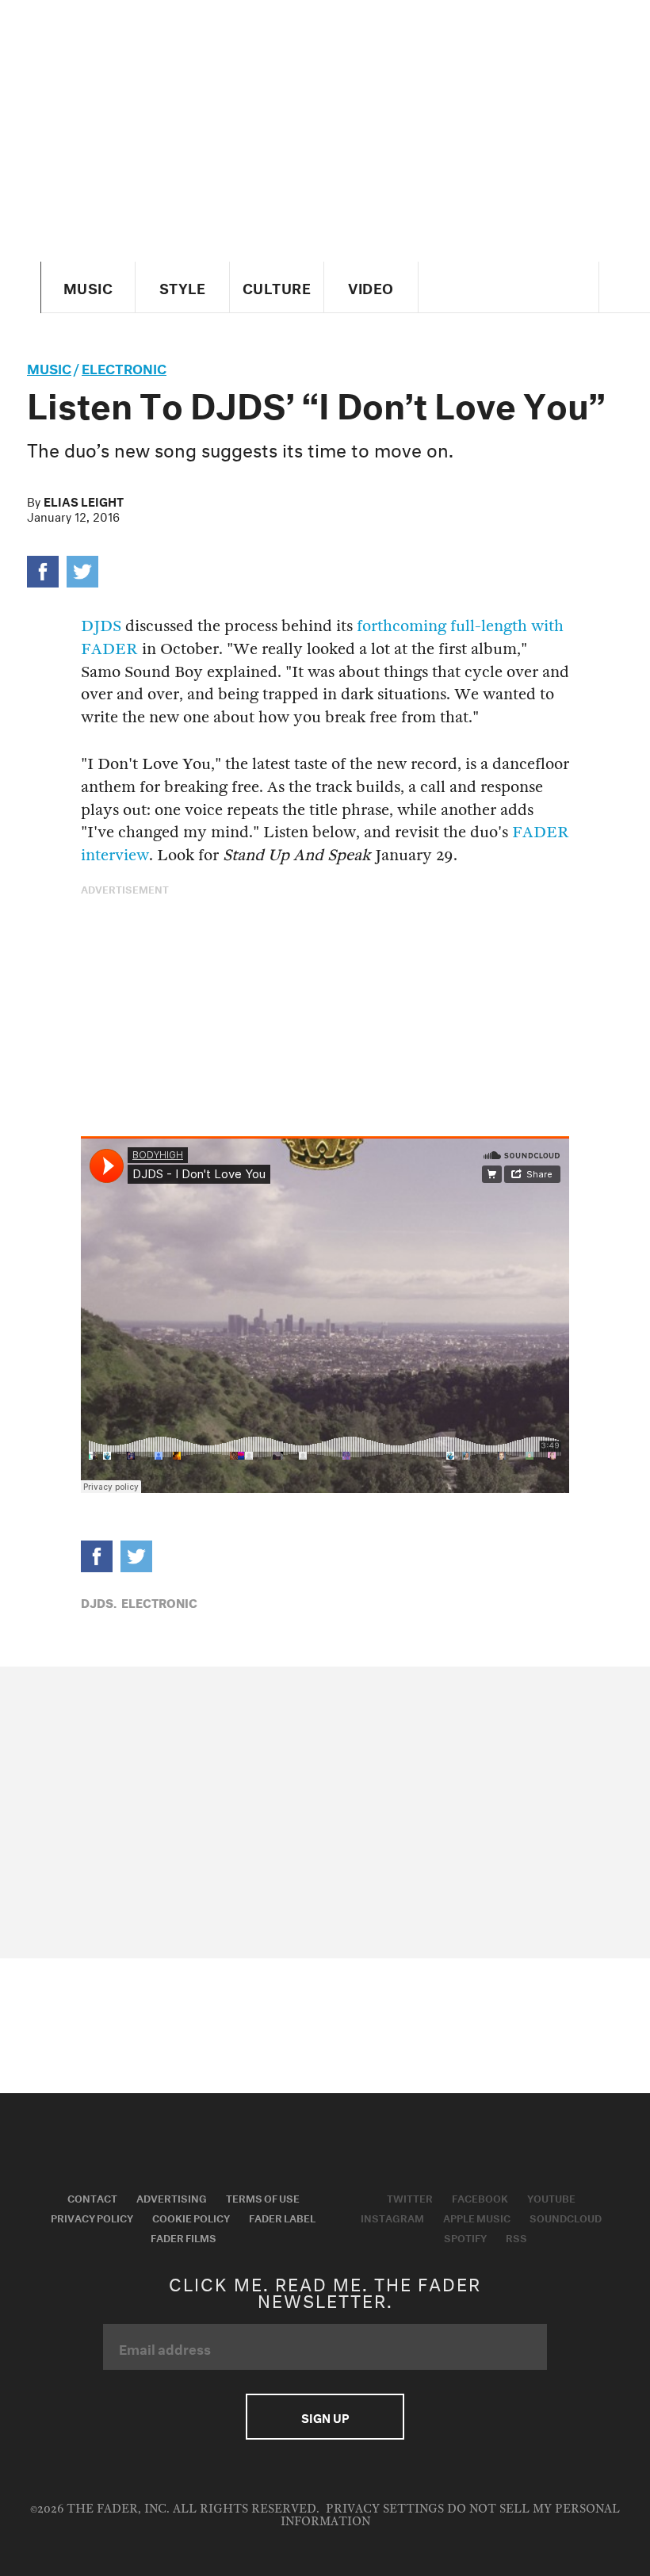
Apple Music (477, 2217)
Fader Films (184, 2237)
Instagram (392, 2217)
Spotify (465, 2237)
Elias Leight (84, 500)
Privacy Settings (385, 2509)
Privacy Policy (92, 2217)
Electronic (124, 367)
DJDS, (99, 1602)
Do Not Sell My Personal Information (451, 2515)
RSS (516, 2237)
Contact (92, 2197)
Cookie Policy (191, 2217)
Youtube (551, 2197)
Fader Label (282, 2217)
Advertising (172, 2197)
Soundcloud (566, 2217)
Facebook (480, 2197)
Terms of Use (263, 2197)
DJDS (101, 626)
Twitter (410, 2197)
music (49, 367)
